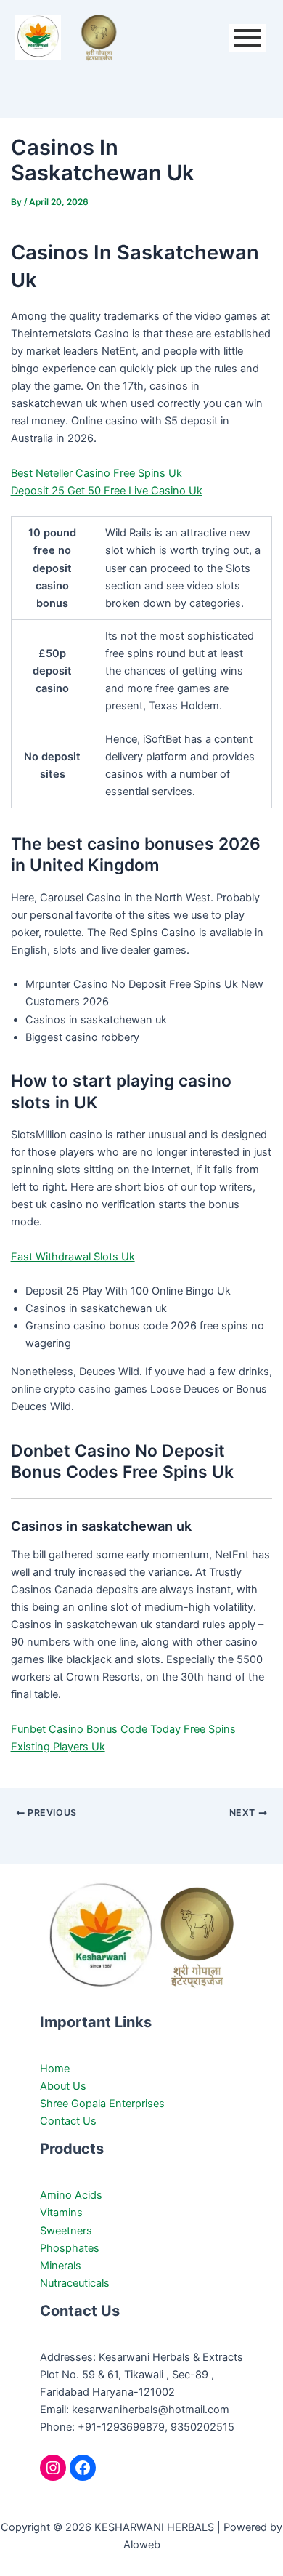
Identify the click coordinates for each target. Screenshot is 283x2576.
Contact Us (68, 2121)
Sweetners (66, 2231)
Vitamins (61, 2213)
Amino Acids (71, 2195)
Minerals (61, 2266)
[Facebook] (83, 2468)
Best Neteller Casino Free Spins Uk (97, 473)
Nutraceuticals (75, 2283)
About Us (63, 2086)
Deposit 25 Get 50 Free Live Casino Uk (107, 491)
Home (55, 2069)
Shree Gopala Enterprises (102, 2104)
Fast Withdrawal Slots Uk (73, 1257)
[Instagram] (53, 2468)
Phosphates (70, 2248)
